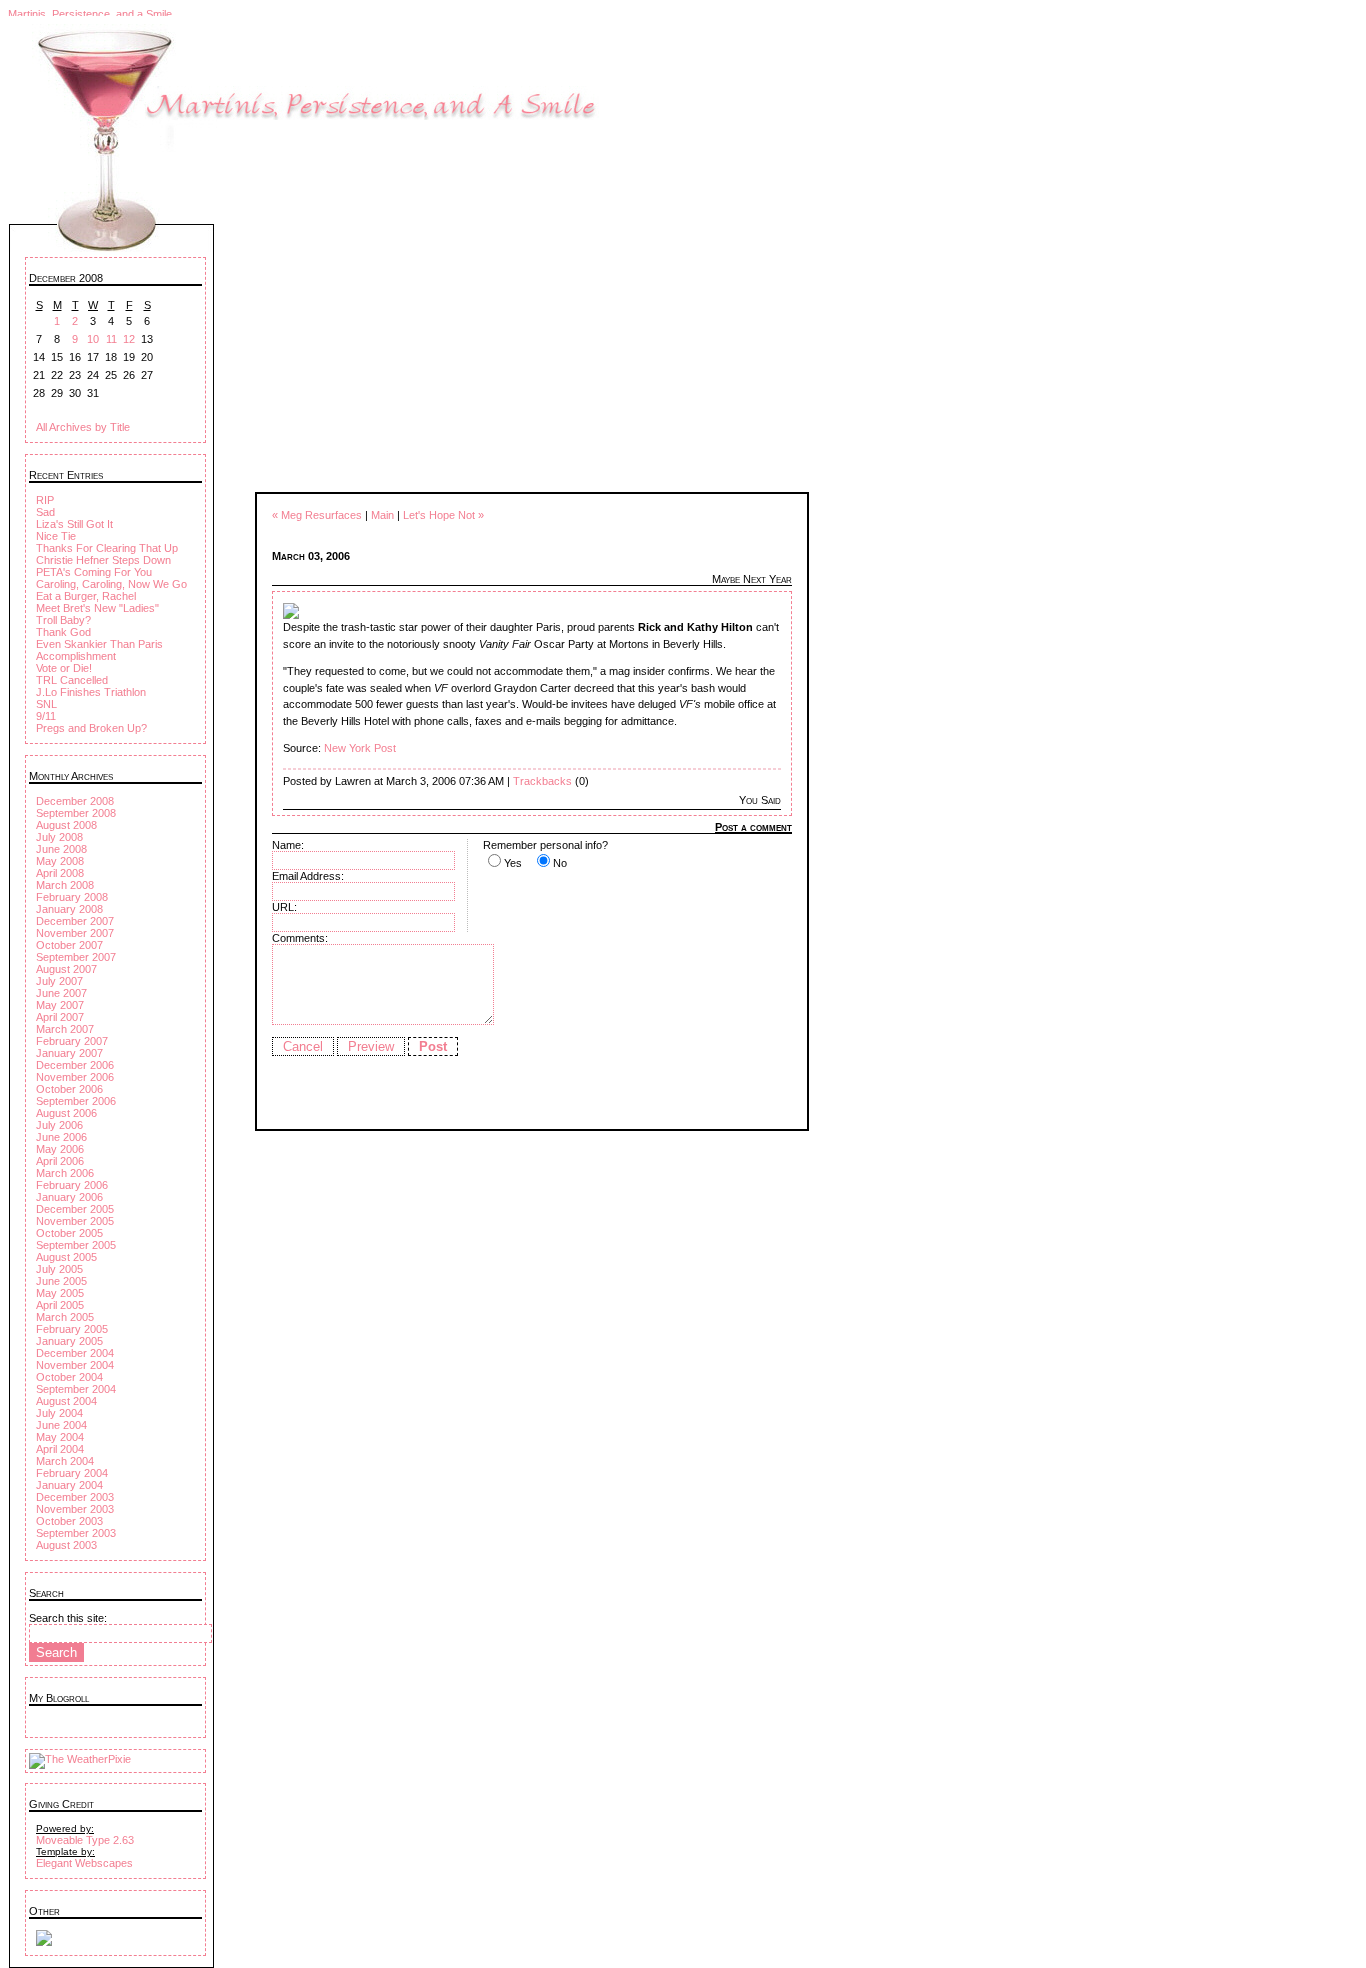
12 (129, 339)
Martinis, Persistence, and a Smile (90, 14)
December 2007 (75, 921)
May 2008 (60, 861)
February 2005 (72, 1329)
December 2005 (75, 1209)
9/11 (46, 716)
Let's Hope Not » (443, 515)
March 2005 (65, 1317)
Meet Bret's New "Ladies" (97, 608)
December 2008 (75, 801)
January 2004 (69, 1485)
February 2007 (72, 1041)
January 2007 (69, 1053)
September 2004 (76, 1389)
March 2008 (65, 885)
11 (111, 339)
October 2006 (69, 1089)
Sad (45, 512)
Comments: (300, 938)
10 (93, 339)
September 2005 (76, 1245)
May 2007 (60, 1005)
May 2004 (60, 1437)
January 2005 (69, 1341)
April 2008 (60, 873)
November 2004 (75, 1365)
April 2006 (60, 1161)
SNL (46, 704)
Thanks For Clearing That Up (107, 548)
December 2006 (75, 1065)
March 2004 (65, 1461)
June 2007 (61, 993)
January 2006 (69, 1197)
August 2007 (66, 969)
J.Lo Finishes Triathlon (91, 692)
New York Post (360, 748)
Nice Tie (56, 536)
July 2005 (59, 1269)
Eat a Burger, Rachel (86, 596)
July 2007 (59, 981)
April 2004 (60, 1449)
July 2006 (59, 1125)
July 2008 (59, 837)
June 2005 (61, 1281)
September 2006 (76, 1101)
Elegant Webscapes (84, 1863)
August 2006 (66, 1113)
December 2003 (75, 1497)
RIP (45, 500)
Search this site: (68, 1618)
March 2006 (65, 1173)
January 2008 (69, 909)
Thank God (63, 632)
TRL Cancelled (72, 680)
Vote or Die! (64, 668)
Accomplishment (76, 656)
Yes (513, 863)
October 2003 (69, 1521)
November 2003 (75, 1509)
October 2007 (69, 945)
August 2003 (66, 1545)
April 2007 (60, 1017)
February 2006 (72, 1185)
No (560, 863)
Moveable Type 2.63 (85, 1840)
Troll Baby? (63, 620)
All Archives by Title (83, 427)
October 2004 (69, 1377)
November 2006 (75, 1077)
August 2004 (66, 1401)
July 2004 (59, 1413)
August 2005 (66, 1257)
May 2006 (60, 1149)
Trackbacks (542, 781)
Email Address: (308, 876)
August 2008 (66, 825)
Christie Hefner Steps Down (103, 560)
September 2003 (76, 1533)
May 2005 (60, 1293)
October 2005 (69, 1233)
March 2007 (65, 1029)
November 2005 (75, 1221)
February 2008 (72, 897)
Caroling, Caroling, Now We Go (111, 584)
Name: (288, 845)
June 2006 (61, 1137)
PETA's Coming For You (94, 572)
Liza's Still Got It (74, 524)
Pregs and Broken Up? (91, 728)
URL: (284, 907)
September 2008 (76, 813)
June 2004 (61, 1425)
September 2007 (76, 957)
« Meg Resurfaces (317, 515)
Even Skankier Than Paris (99, 644)
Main (382, 515)
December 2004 (75, 1353)
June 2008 (61, 849)
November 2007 (75, 933)
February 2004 (72, 1473)
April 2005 (60, 1305)
